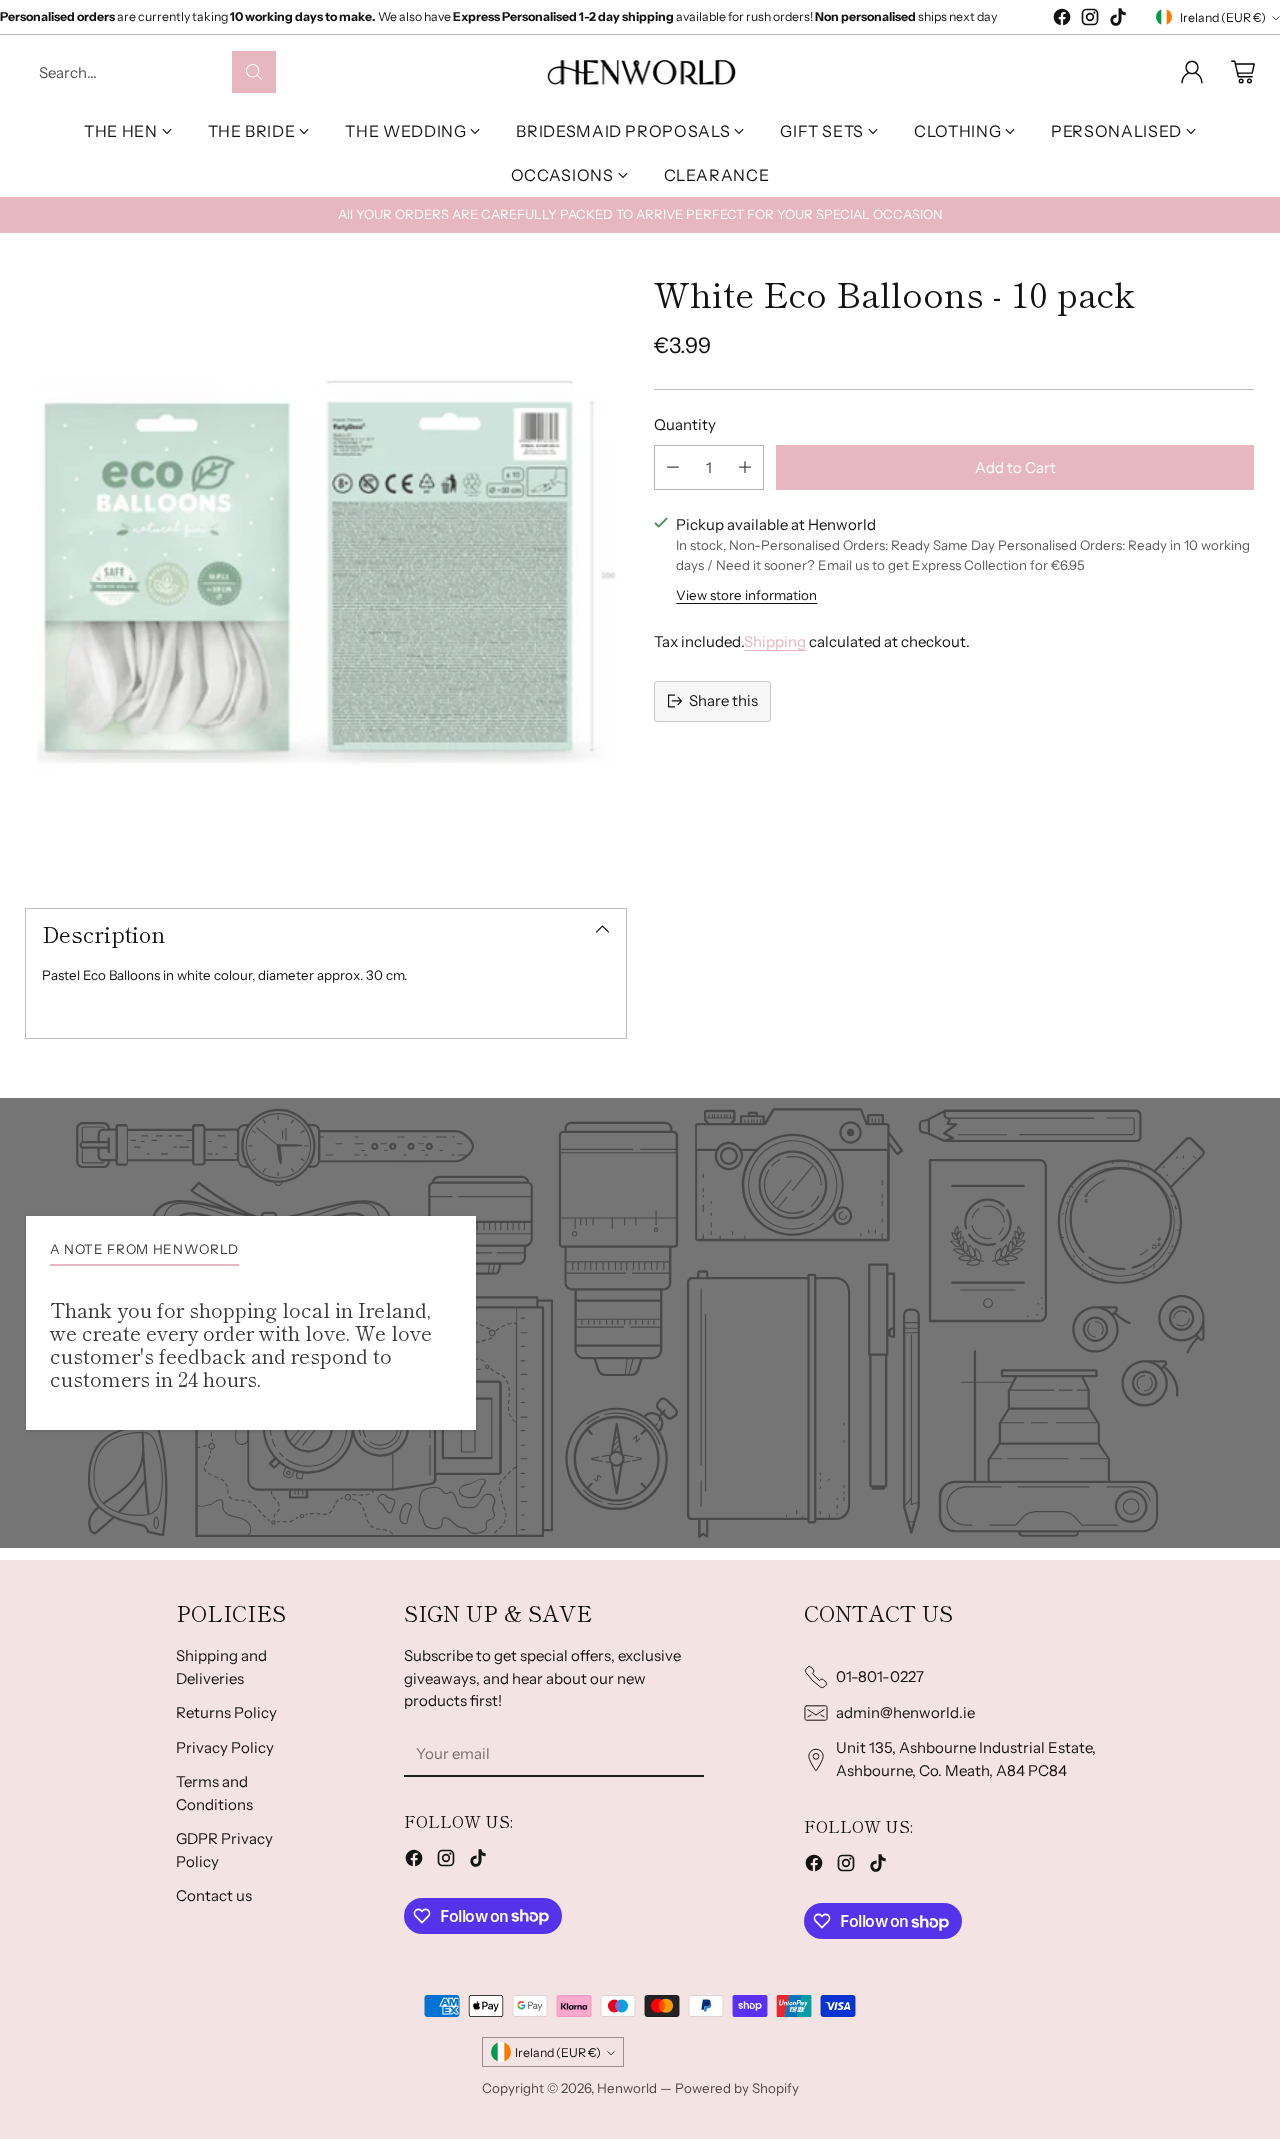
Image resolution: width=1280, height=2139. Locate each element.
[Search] (254, 72)
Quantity (685, 424)
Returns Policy (226, 1712)
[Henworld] (640, 71)
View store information (746, 595)
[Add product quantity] (745, 467)
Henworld (627, 2088)
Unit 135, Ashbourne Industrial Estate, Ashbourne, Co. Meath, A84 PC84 (966, 1759)
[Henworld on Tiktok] (1118, 20)
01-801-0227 (880, 1676)
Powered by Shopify (737, 2088)
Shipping (775, 641)
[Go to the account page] (1192, 72)
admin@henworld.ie (905, 1712)
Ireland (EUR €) (1223, 17)
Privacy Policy (225, 1747)
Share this (723, 700)
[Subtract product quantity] (673, 467)
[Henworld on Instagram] (1090, 20)
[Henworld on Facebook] (1062, 20)
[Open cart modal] (1243, 72)
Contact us (214, 1895)
